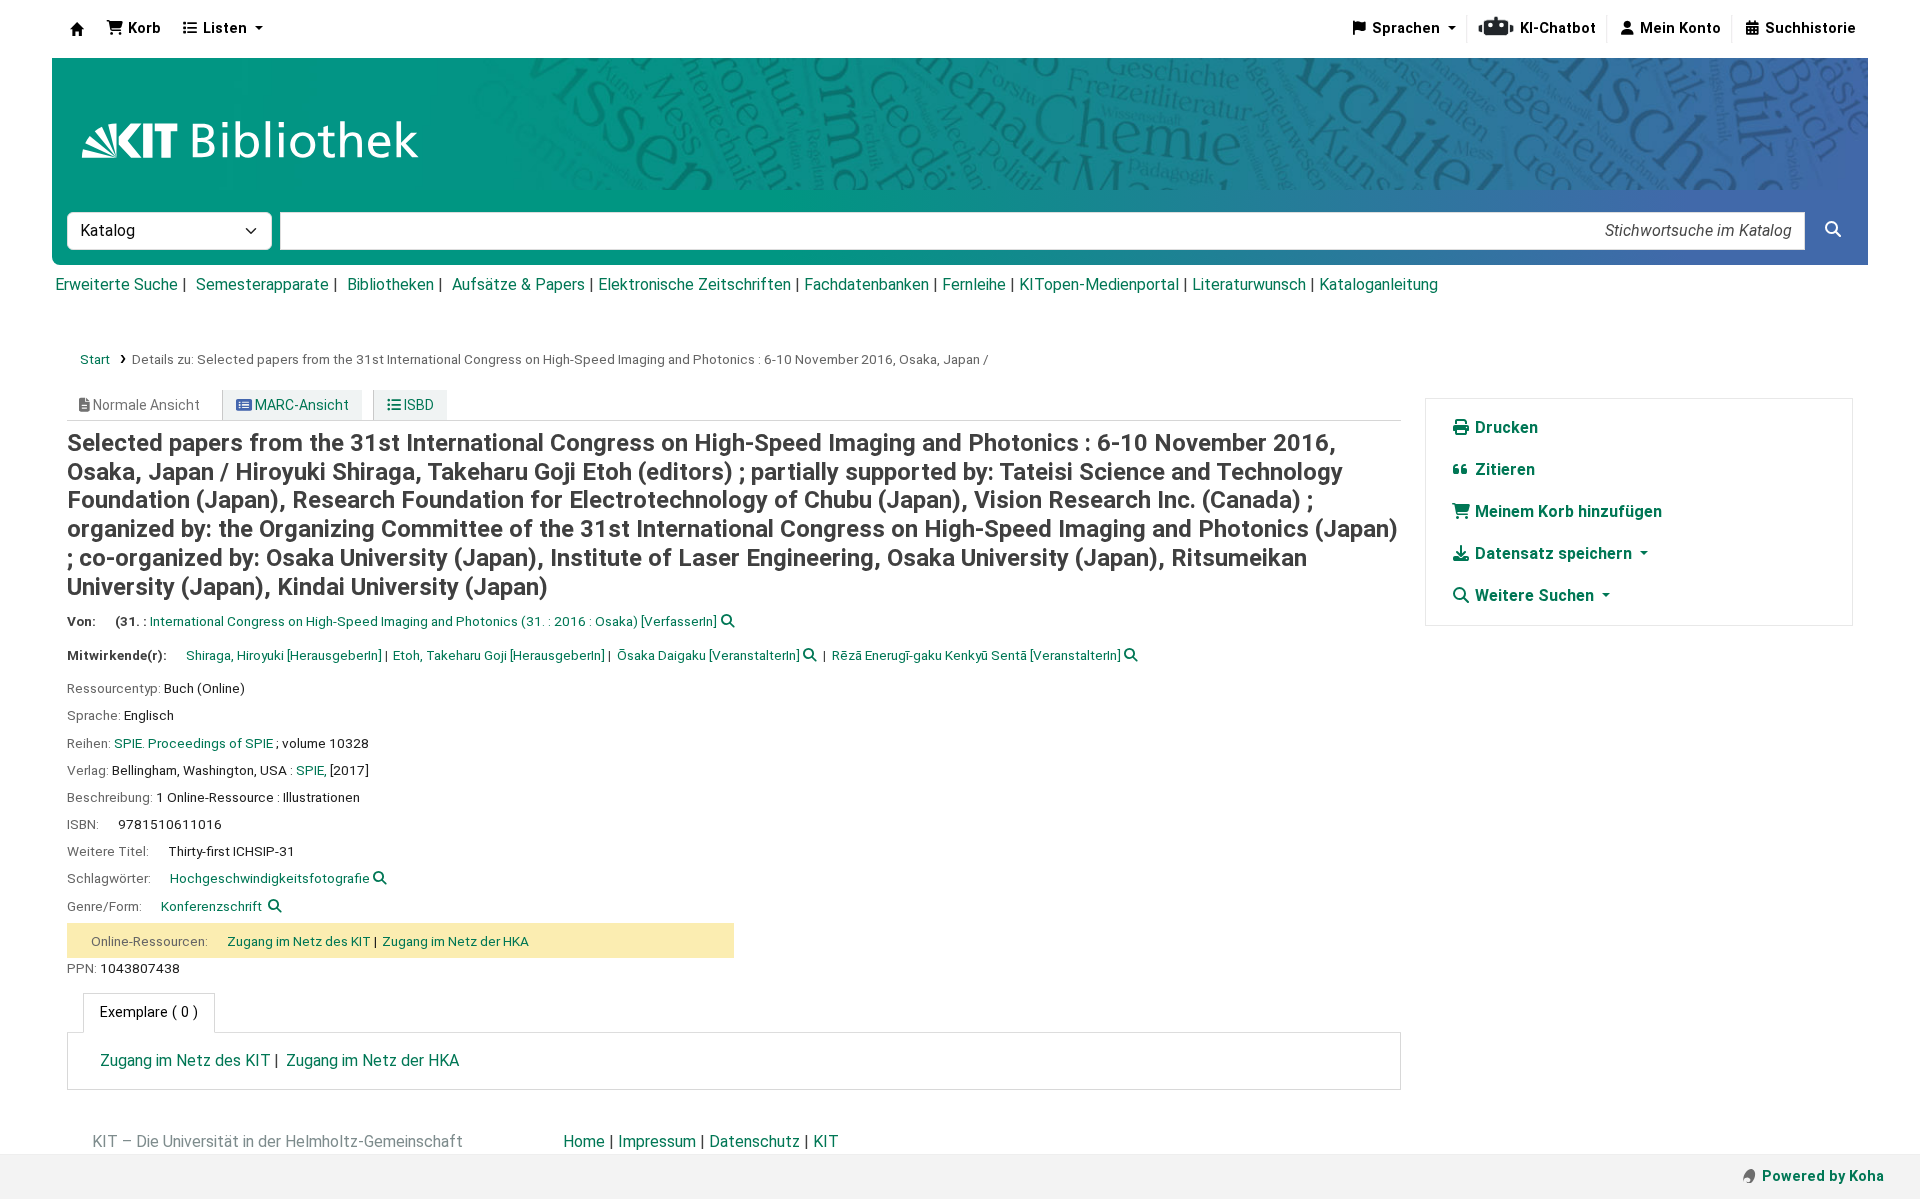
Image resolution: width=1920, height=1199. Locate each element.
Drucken (1504, 427)
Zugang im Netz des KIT (299, 941)
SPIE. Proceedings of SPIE (193, 743)
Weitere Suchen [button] (1534, 595)
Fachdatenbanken (866, 284)
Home (584, 1141)
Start (95, 359)
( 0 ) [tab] (149, 1012)
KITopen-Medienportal (1099, 284)
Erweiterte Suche (116, 284)
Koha (77, 29)
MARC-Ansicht (300, 405)
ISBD (417, 405)
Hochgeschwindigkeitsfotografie (270, 878)
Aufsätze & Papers (518, 284)
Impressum (657, 1141)
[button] (133, 29)
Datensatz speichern (1553, 553)
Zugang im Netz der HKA (455, 941)
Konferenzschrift (211, 906)
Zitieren (1503, 469)
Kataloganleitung (1378, 284)
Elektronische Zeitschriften (694, 284)
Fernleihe (974, 284)
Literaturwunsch (1249, 284)
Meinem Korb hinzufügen (1566, 511)
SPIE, (311, 770)
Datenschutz (754, 1141)
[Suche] (1833, 230)
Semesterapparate (262, 284)
